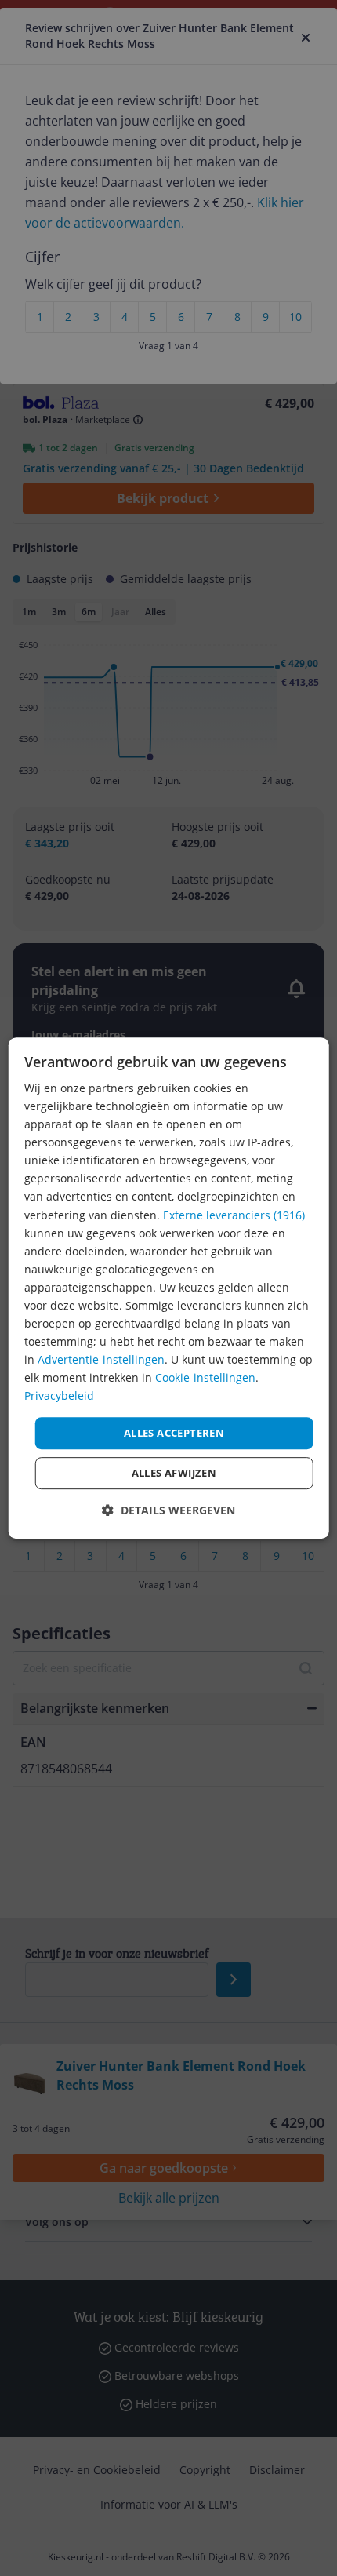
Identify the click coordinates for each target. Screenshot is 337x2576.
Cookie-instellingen (205, 1378)
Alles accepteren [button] (174, 1433)
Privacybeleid (59, 1396)
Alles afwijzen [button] (174, 1473)
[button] (168, 1510)
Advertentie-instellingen (101, 1359)
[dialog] (169, 1288)
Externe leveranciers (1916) (234, 1215)
